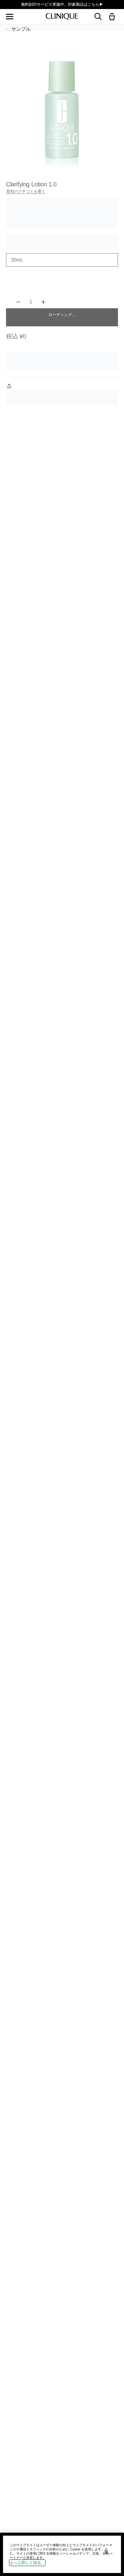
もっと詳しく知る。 (27, 2563)
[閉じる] (106, 2552)
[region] (62, 2554)
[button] (113, 17)
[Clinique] (62, 17)
